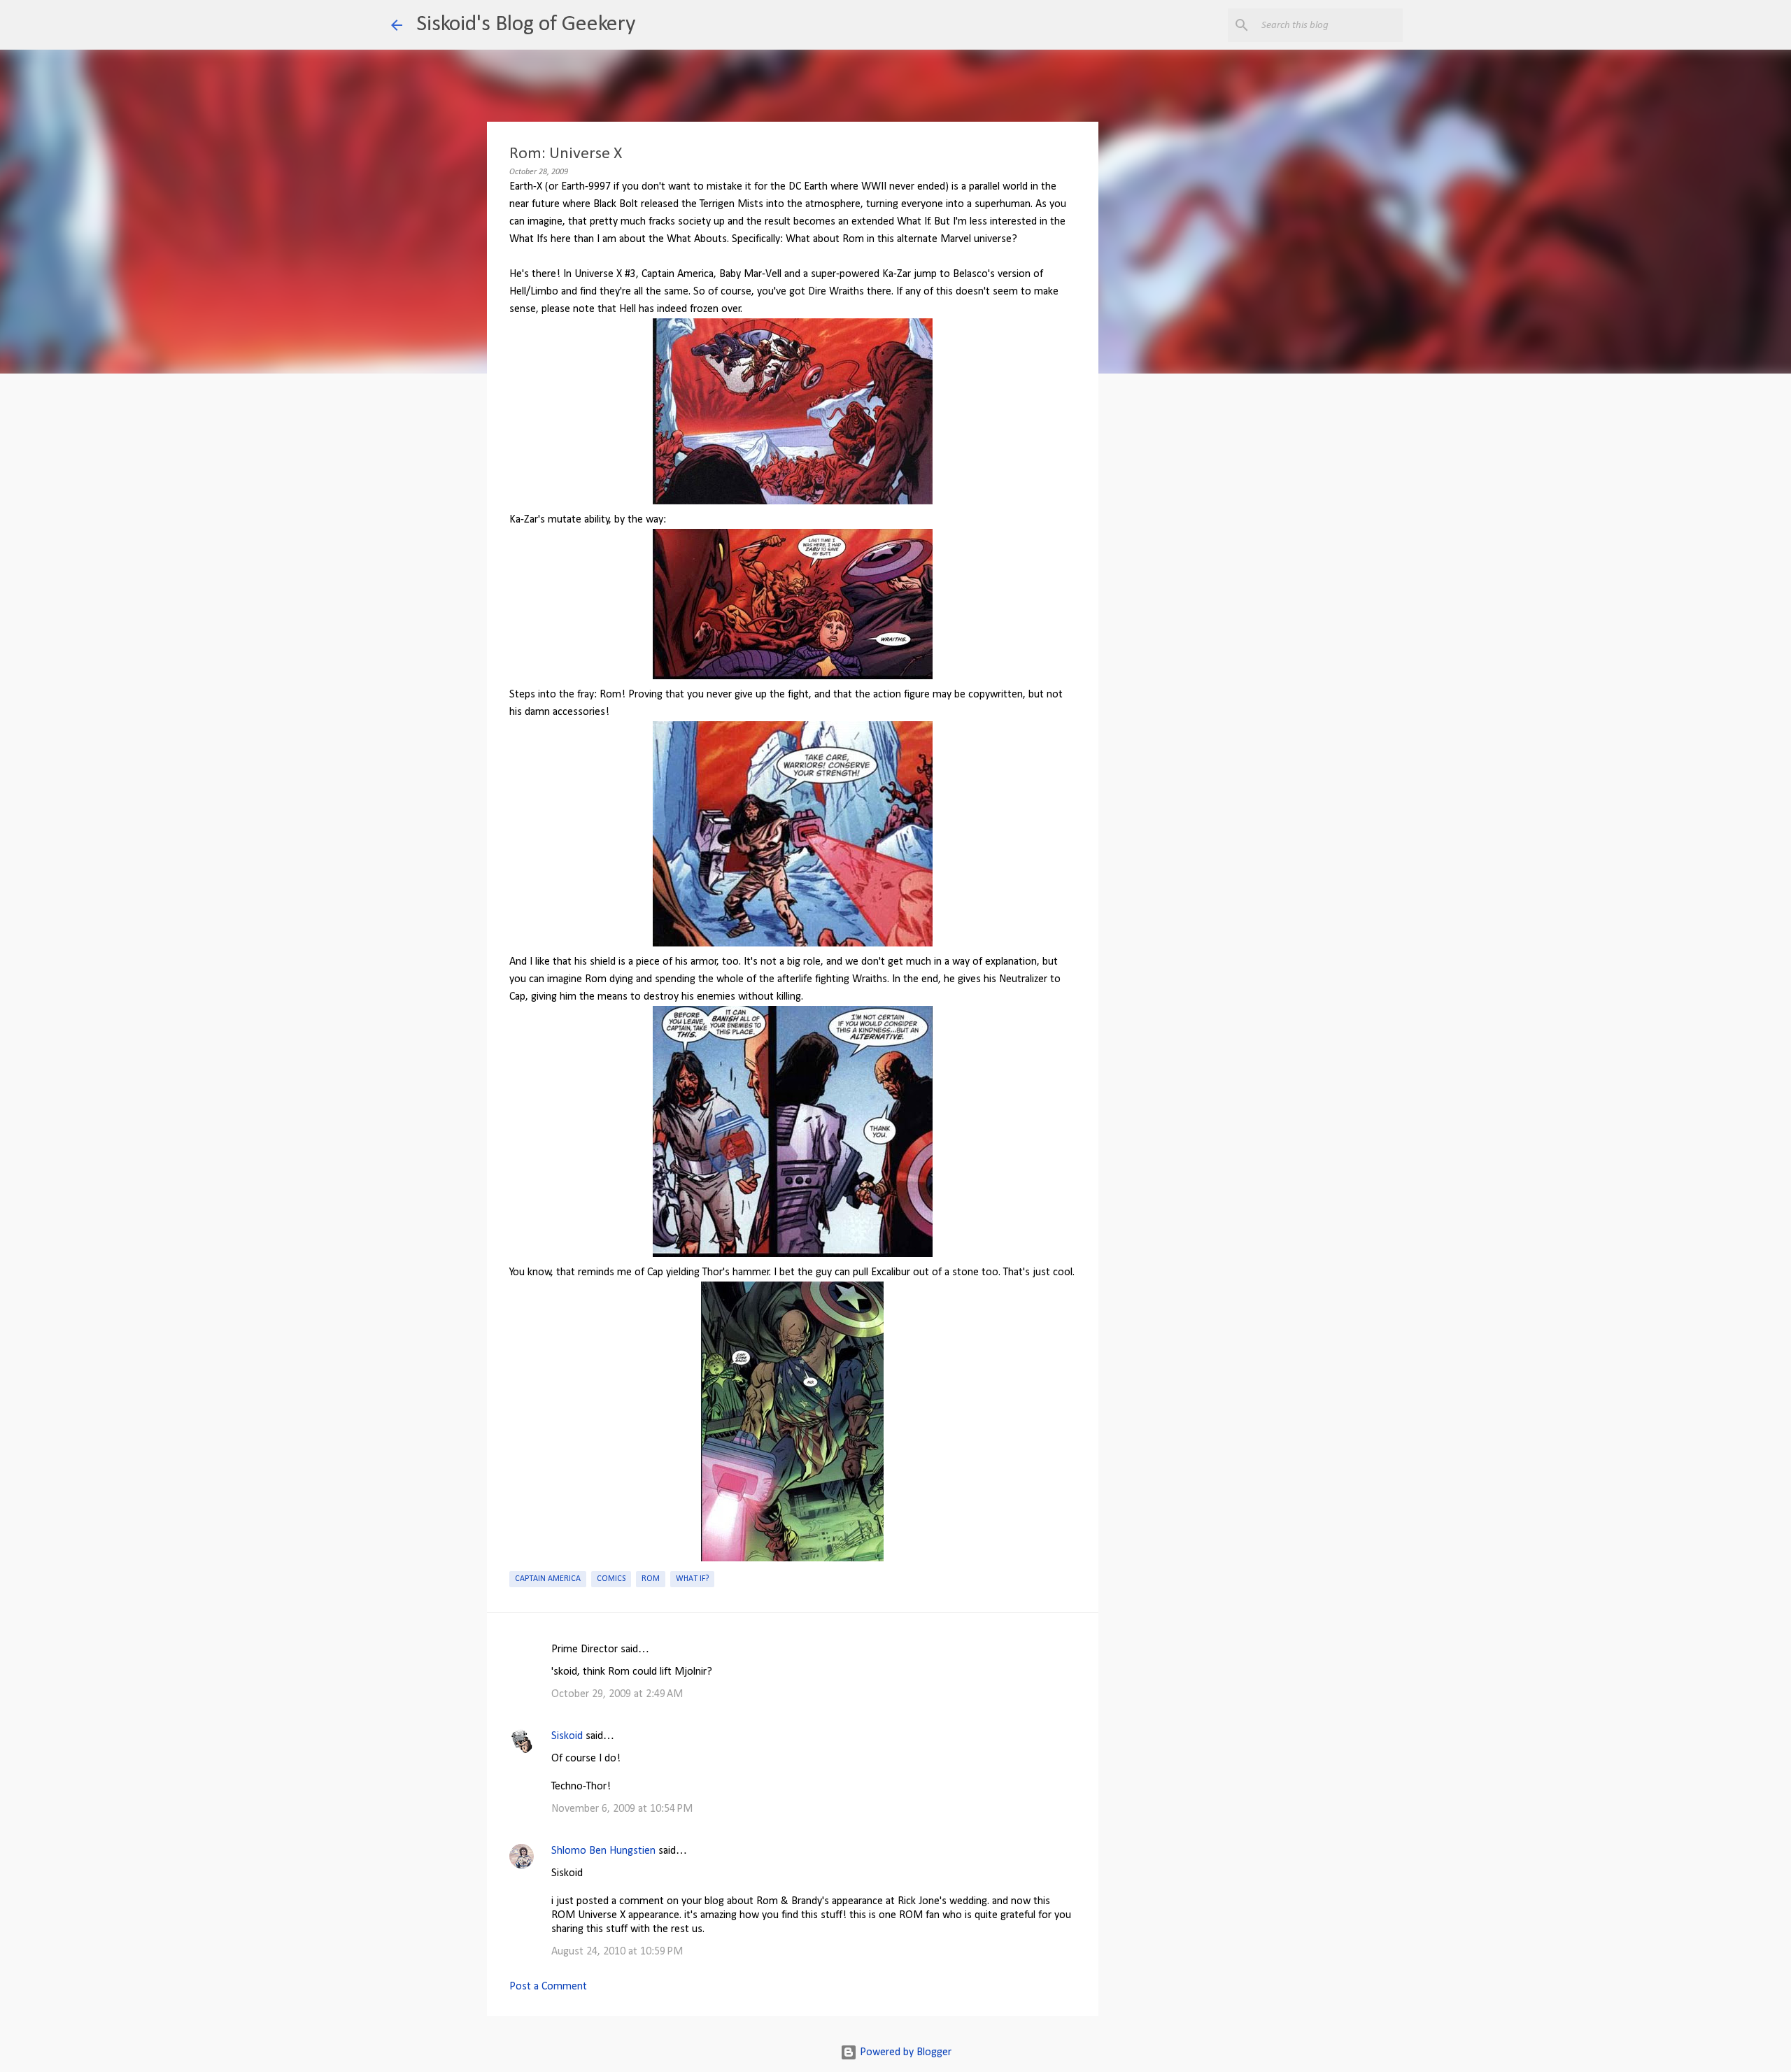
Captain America (548, 1579)
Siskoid (567, 1736)
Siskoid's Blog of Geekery (526, 24)
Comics (611, 1579)
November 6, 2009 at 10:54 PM (622, 1809)
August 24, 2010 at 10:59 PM (617, 1952)
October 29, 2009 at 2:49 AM (617, 1694)
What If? (692, 1579)
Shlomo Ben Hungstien (603, 1851)
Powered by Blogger (904, 2052)
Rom (651, 1579)
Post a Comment (548, 1987)
